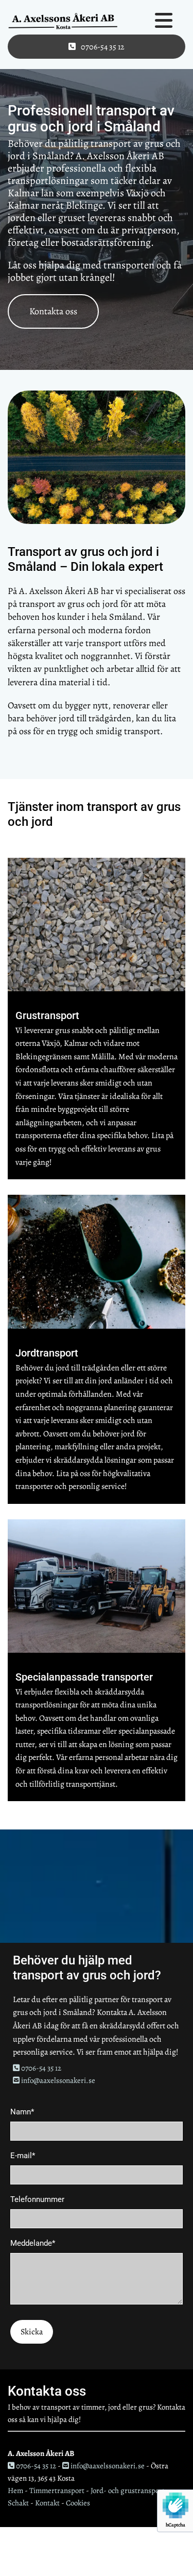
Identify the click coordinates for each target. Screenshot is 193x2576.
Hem (15, 2490)
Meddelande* (33, 2243)
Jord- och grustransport (128, 2490)
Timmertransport (57, 2490)
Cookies (78, 2503)
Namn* (22, 2112)
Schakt (18, 2503)
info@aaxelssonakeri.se (54, 2080)
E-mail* (23, 2156)
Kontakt (47, 2503)
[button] (97, 47)
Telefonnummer (37, 2199)
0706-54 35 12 (37, 2068)
